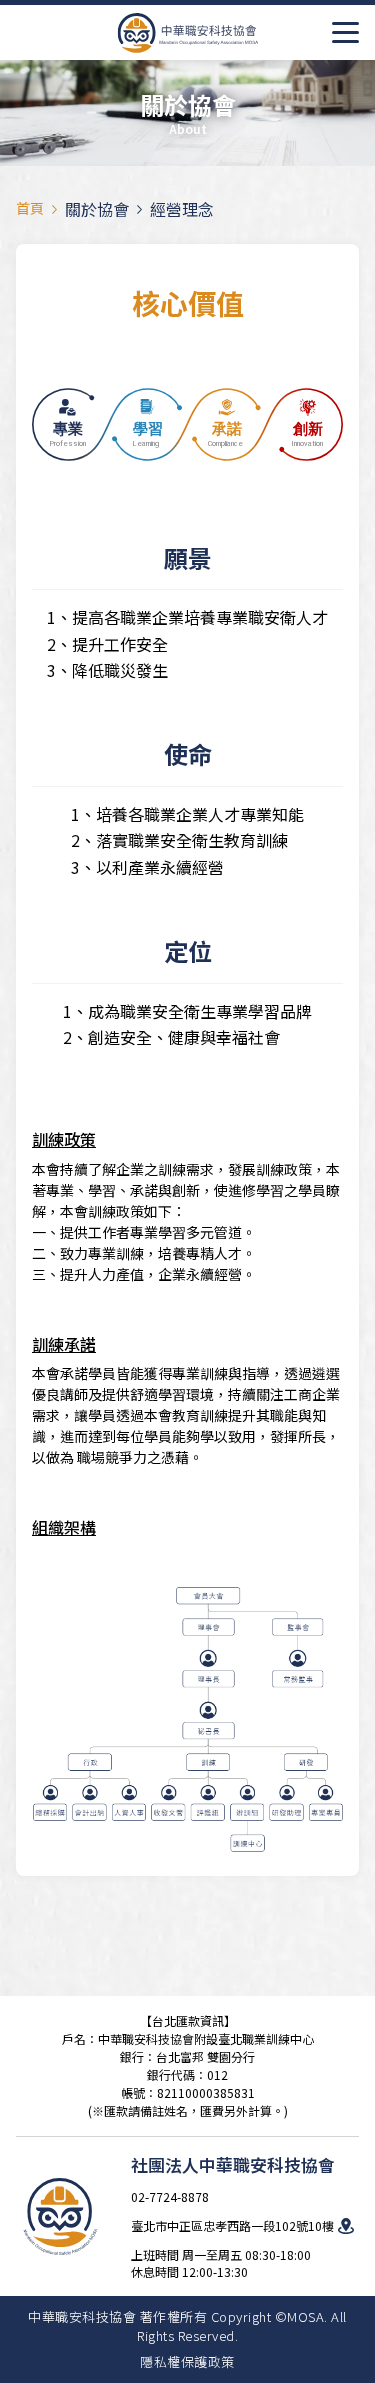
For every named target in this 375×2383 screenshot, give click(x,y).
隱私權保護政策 (187, 2362)
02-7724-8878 (170, 2197)
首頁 (30, 208)
